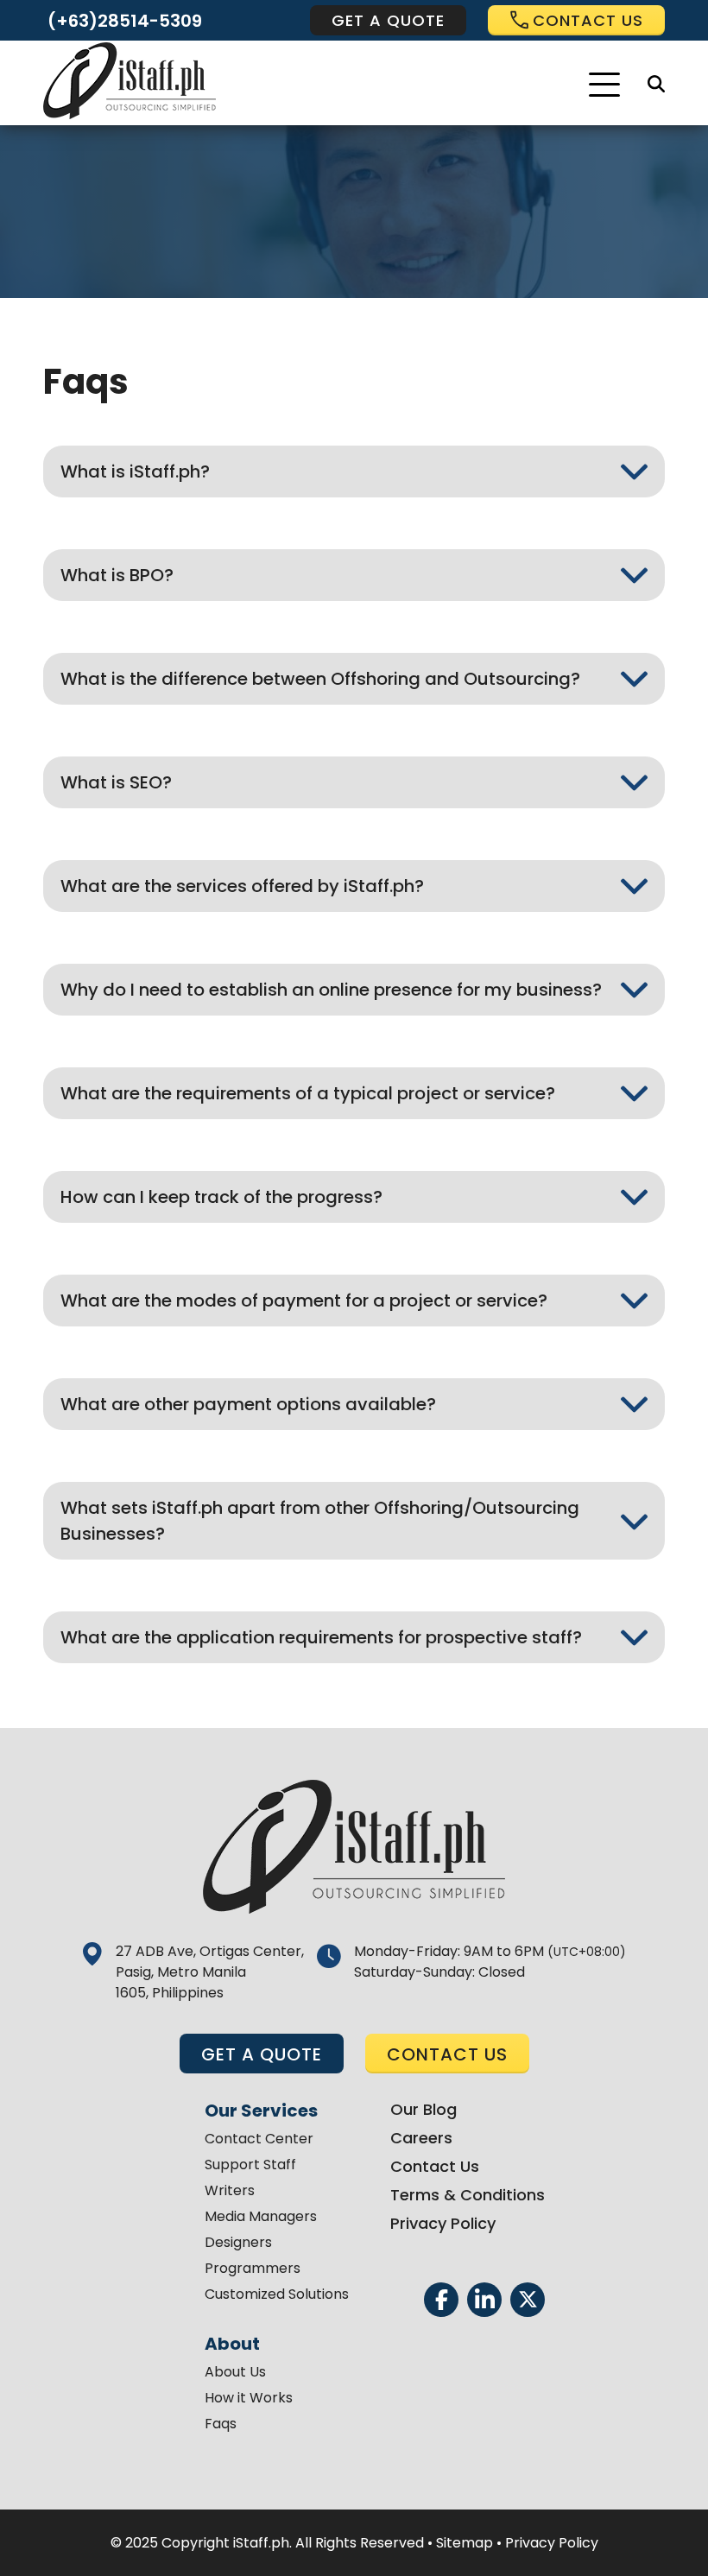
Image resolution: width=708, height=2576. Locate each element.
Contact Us (435, 2166)
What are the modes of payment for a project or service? (304, 1301)
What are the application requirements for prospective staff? (321, 1637)
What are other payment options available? (248, 1404)
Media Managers (261, 2216)
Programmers (253, 2268)
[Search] (656, 84)
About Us (235, 2372)
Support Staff (250, 2165)
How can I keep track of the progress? (221, 1197)
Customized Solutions (277, 2294)
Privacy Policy (443, 2223)
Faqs (221, 2424)
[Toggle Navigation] (604, 85)
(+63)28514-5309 (125, 21)
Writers (230, 2190)
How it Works (249, 2398)
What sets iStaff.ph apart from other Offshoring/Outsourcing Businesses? (320, 1521)
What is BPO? (117, 575)
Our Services (261, 2111)
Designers (238, 2242)
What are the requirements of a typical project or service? (308, 1093)
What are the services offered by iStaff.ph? (242, 886)
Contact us (588, 20)
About (232, 2344)
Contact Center (259, 2139)
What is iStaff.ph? (135, 472)
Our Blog (424, 2109)
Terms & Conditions (468, 2195)
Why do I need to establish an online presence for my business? (331, 990)
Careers (421, 2138)
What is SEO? (116, 782)
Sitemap (465, 2543)
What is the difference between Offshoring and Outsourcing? (320, 679)
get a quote (388, 20)
